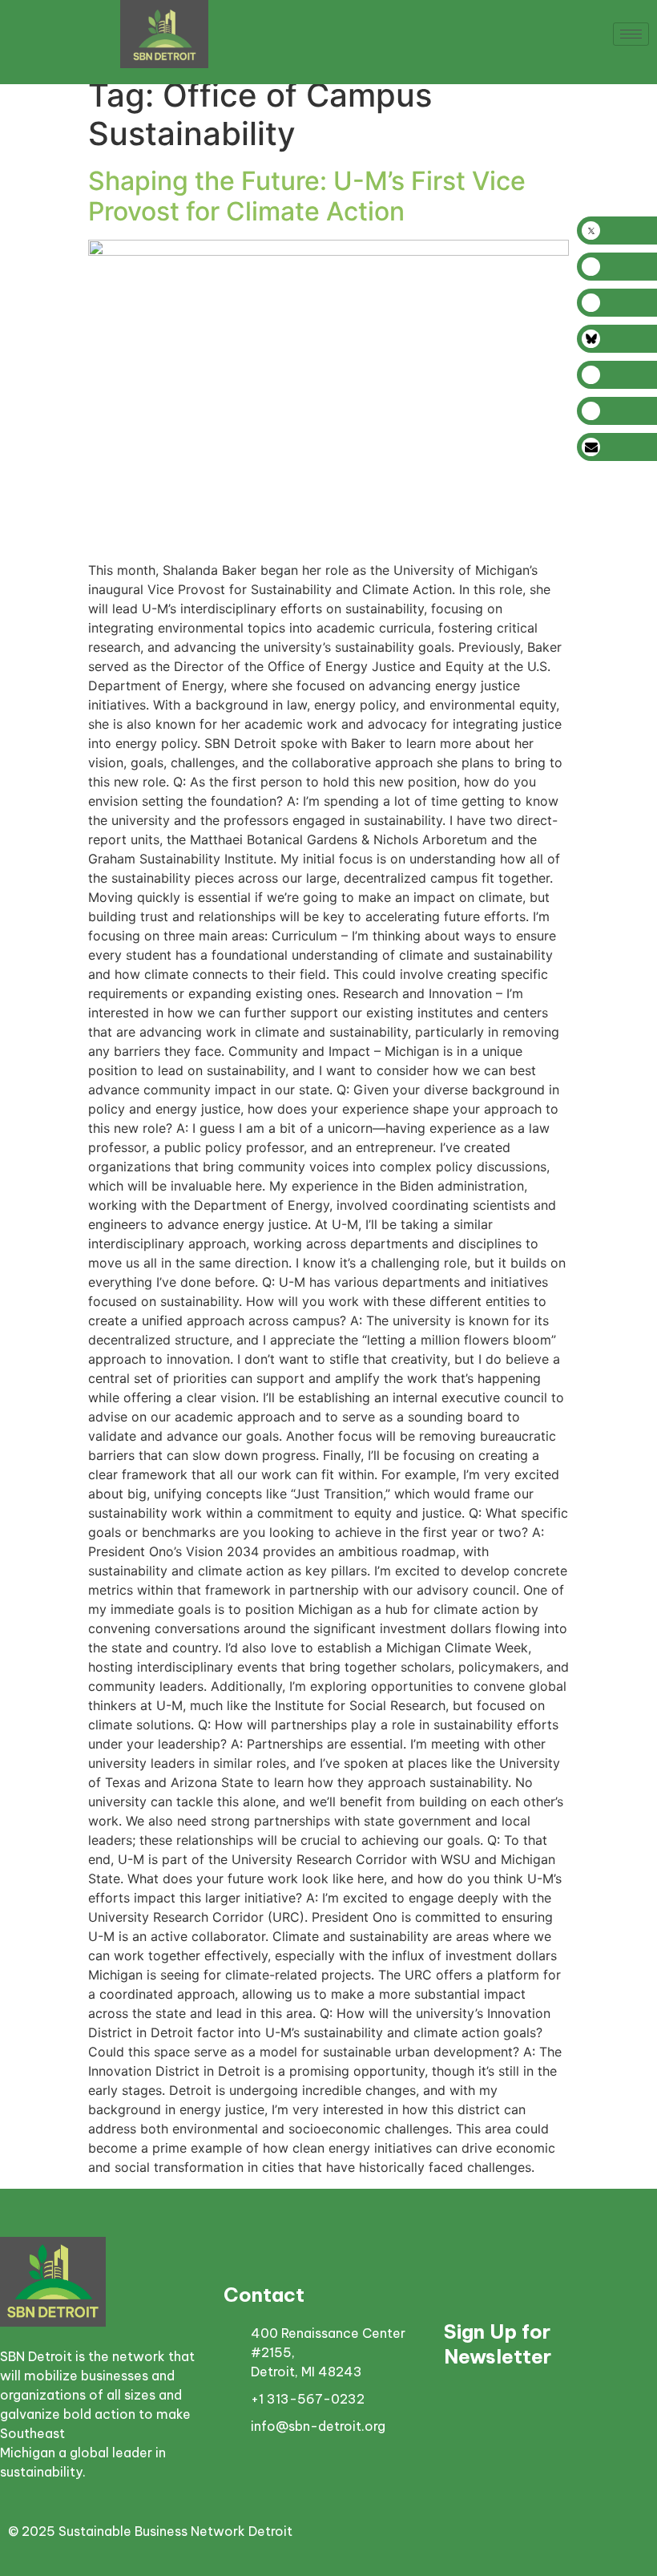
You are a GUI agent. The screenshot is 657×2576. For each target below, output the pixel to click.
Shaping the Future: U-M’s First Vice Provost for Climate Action (307, 196)
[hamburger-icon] (631, 34)
